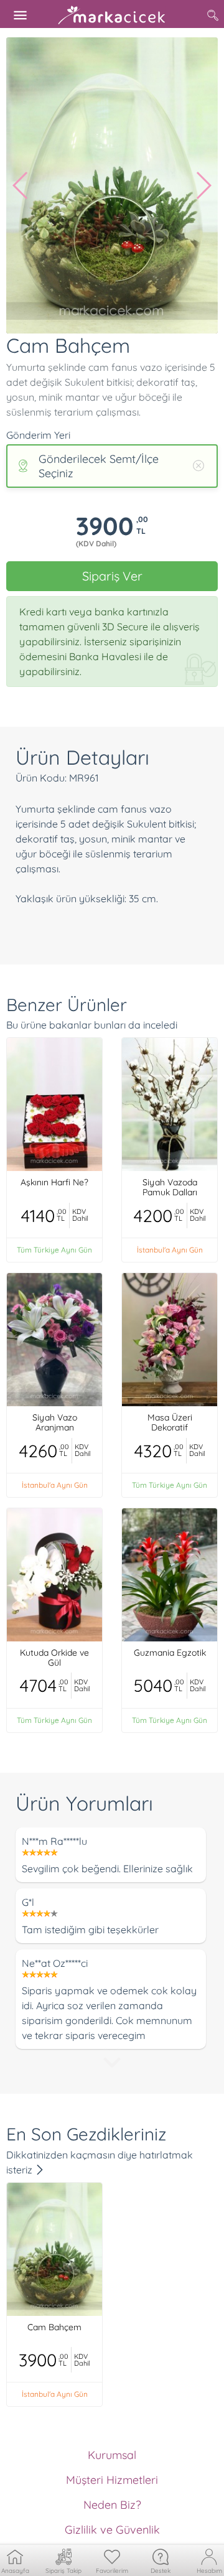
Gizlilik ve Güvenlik (112, 2530)
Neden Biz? (112, 2505)
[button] (21, 185)
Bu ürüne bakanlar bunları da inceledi (92, 1025)
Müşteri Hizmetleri (112, 2480)
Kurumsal (112, 2455)
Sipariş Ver (112, 576)
